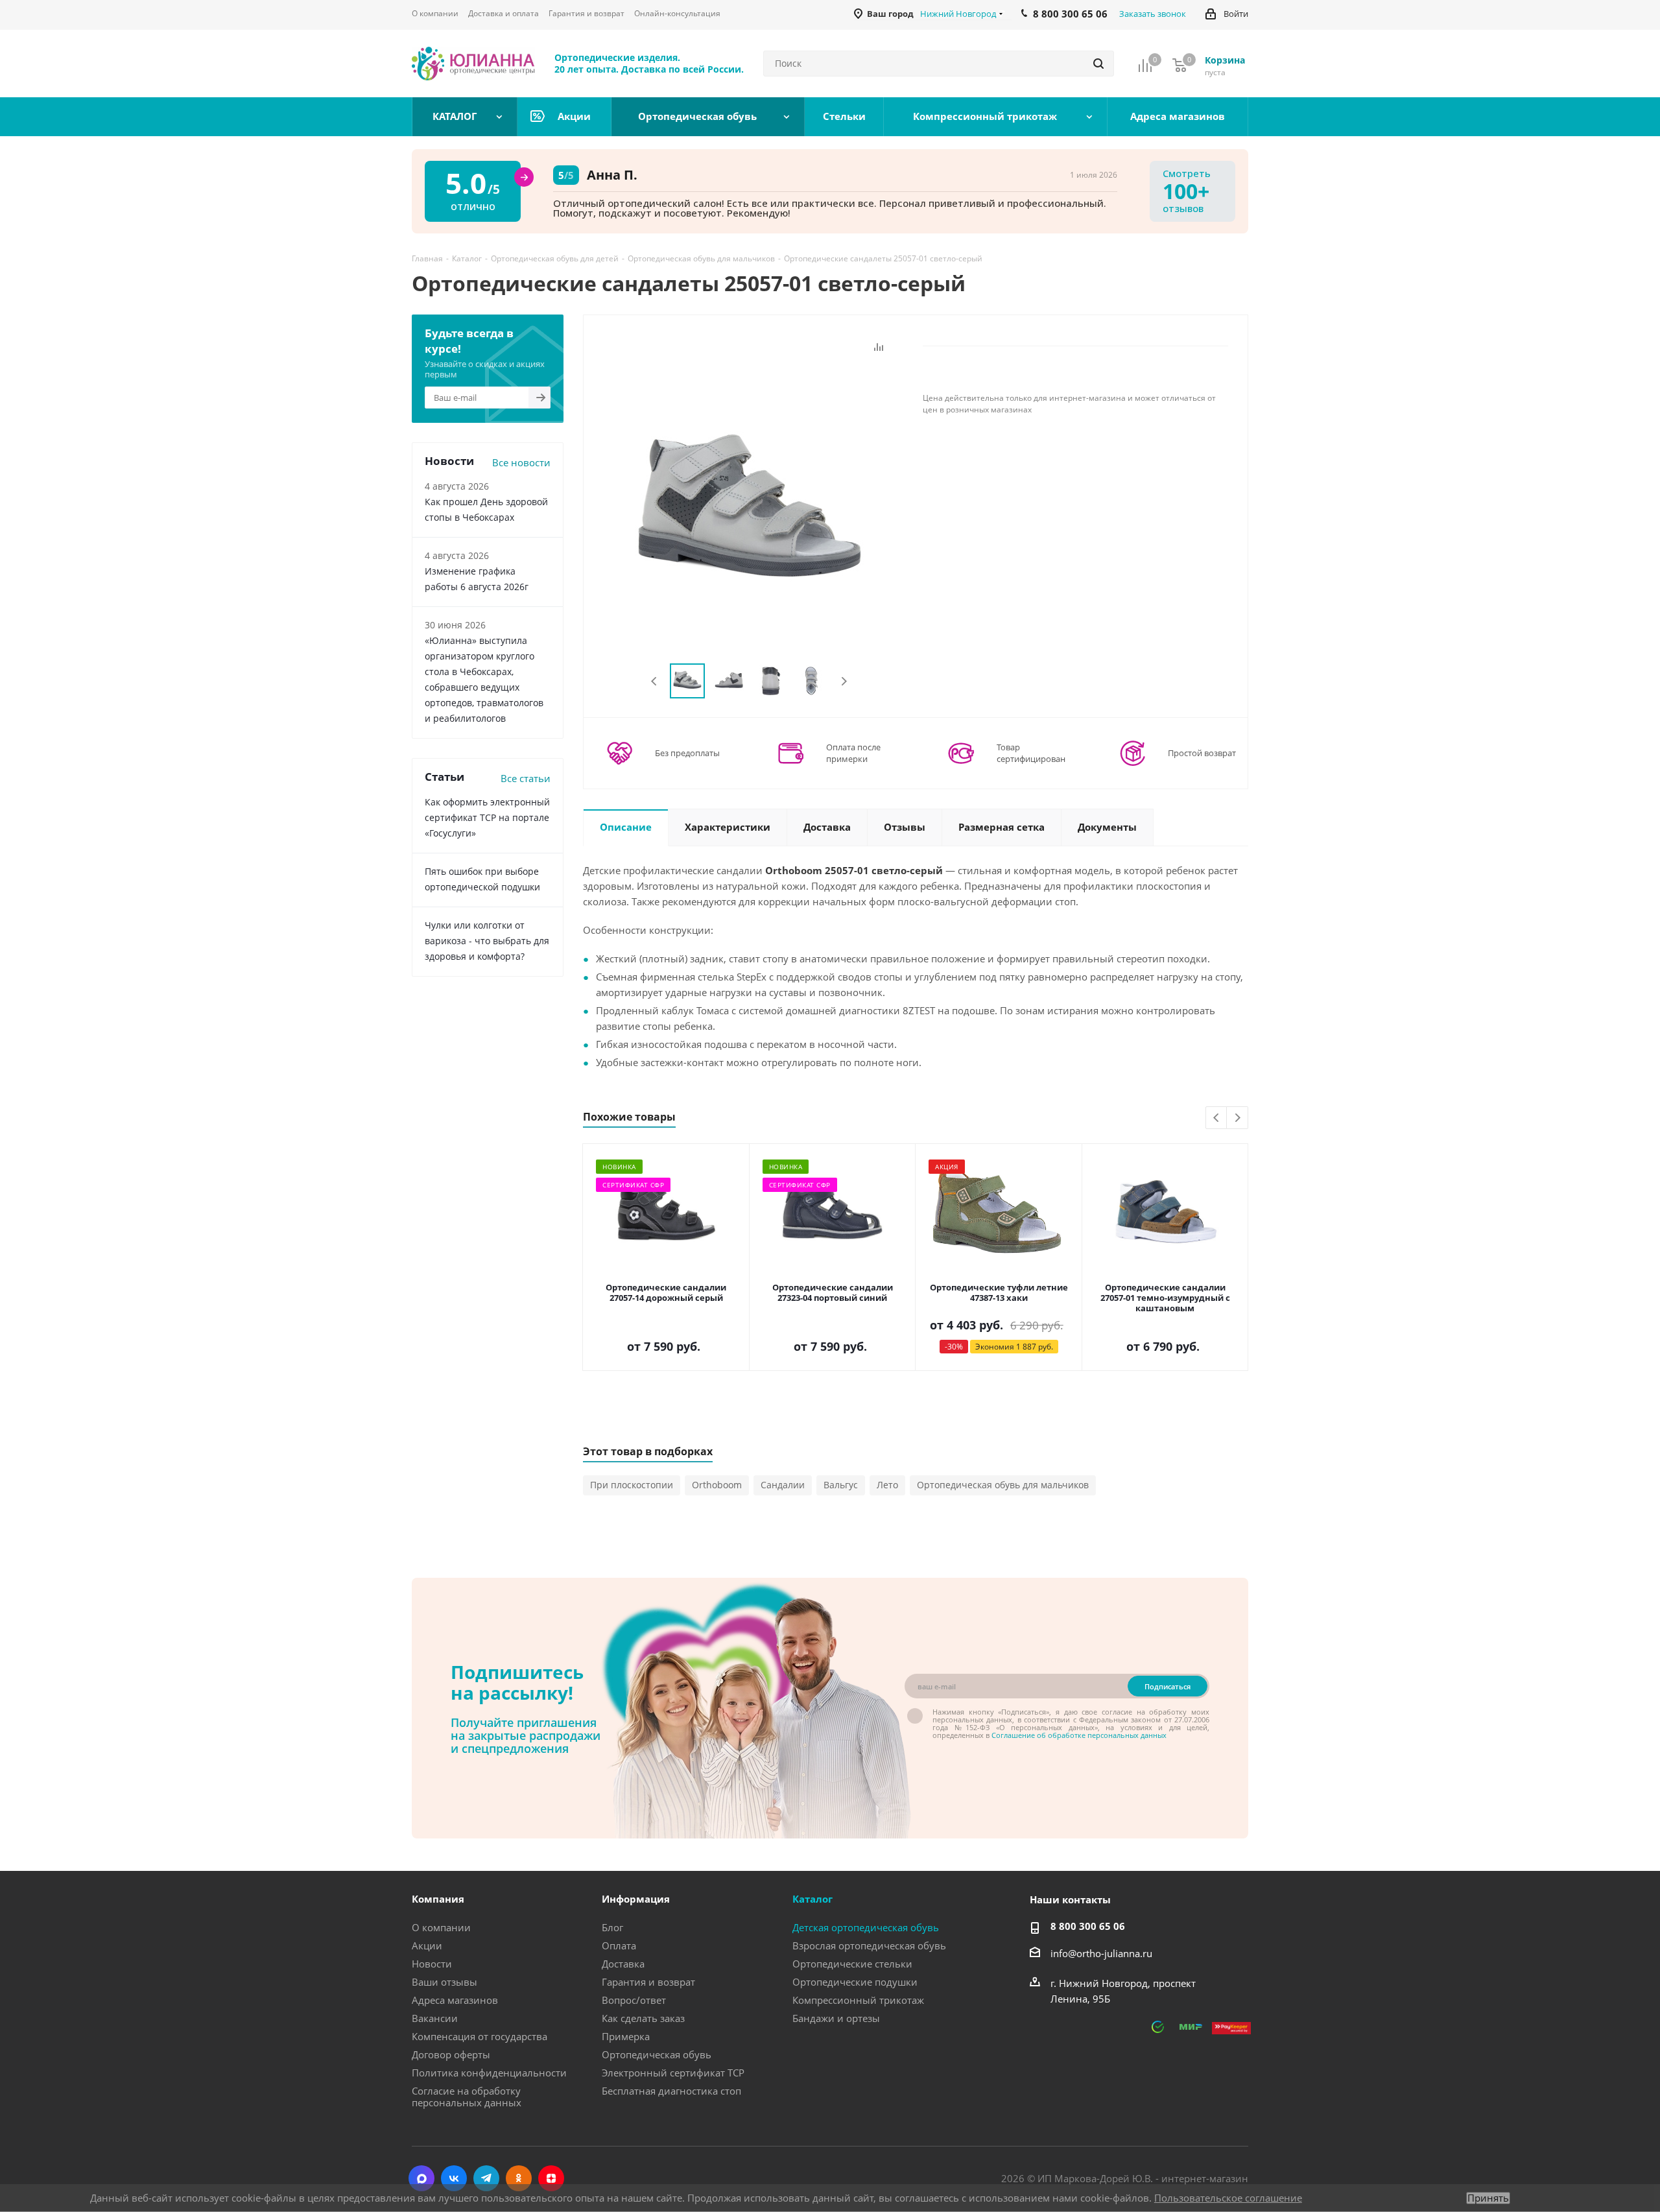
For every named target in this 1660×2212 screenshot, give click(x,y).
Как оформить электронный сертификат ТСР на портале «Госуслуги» (487, 817)
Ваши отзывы (445, 1982)
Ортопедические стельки (852, 1964)
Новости (432, 1964)
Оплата (619, 1945)
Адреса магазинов (455, 2000)
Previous (655, 681)
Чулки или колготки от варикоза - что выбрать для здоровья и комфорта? (487, 941)
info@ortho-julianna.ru (1101, 1953)
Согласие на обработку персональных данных (467, 2097)
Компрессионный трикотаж (858, 2000)
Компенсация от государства (480, 2036)
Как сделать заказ (643, 2018)
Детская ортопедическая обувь (866, 1927)
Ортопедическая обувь (657, 2054)
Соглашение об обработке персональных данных (1079, 1735)
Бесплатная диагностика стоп (671, 2091)
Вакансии (435, 2018)
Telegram (486, 2178)
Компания (438, 1899)
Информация (636, 1899)
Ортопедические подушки (855, 1982)
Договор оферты (451, 2054)
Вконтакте (454, 2178)
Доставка (623, 1964)
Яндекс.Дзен (551, 2178)
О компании (441, 1927)
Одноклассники (519, 2178)
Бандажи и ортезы (836, 2018)
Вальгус (841, 1485)
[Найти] (1098, 64)
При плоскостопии (632, 1485)
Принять (1488, 2198)
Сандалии (783, 1485)
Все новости (521, 462)
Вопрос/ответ (634, 2000)
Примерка (626, 2036)
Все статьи (526, 778)
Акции (427, 1945)
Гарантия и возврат (648, 1982)
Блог (612, 1927)
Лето (887, 1485)
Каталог (812, 1899)
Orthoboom (717, 1485)
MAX (421, 2178)
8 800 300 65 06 (1088, 1926)
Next (844, 681)
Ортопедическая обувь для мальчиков (1003, 1485)
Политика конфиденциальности (489, 2073)
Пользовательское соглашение (1228, 2198)
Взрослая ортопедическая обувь (869, 1945)
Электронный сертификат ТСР (673, 2073)
